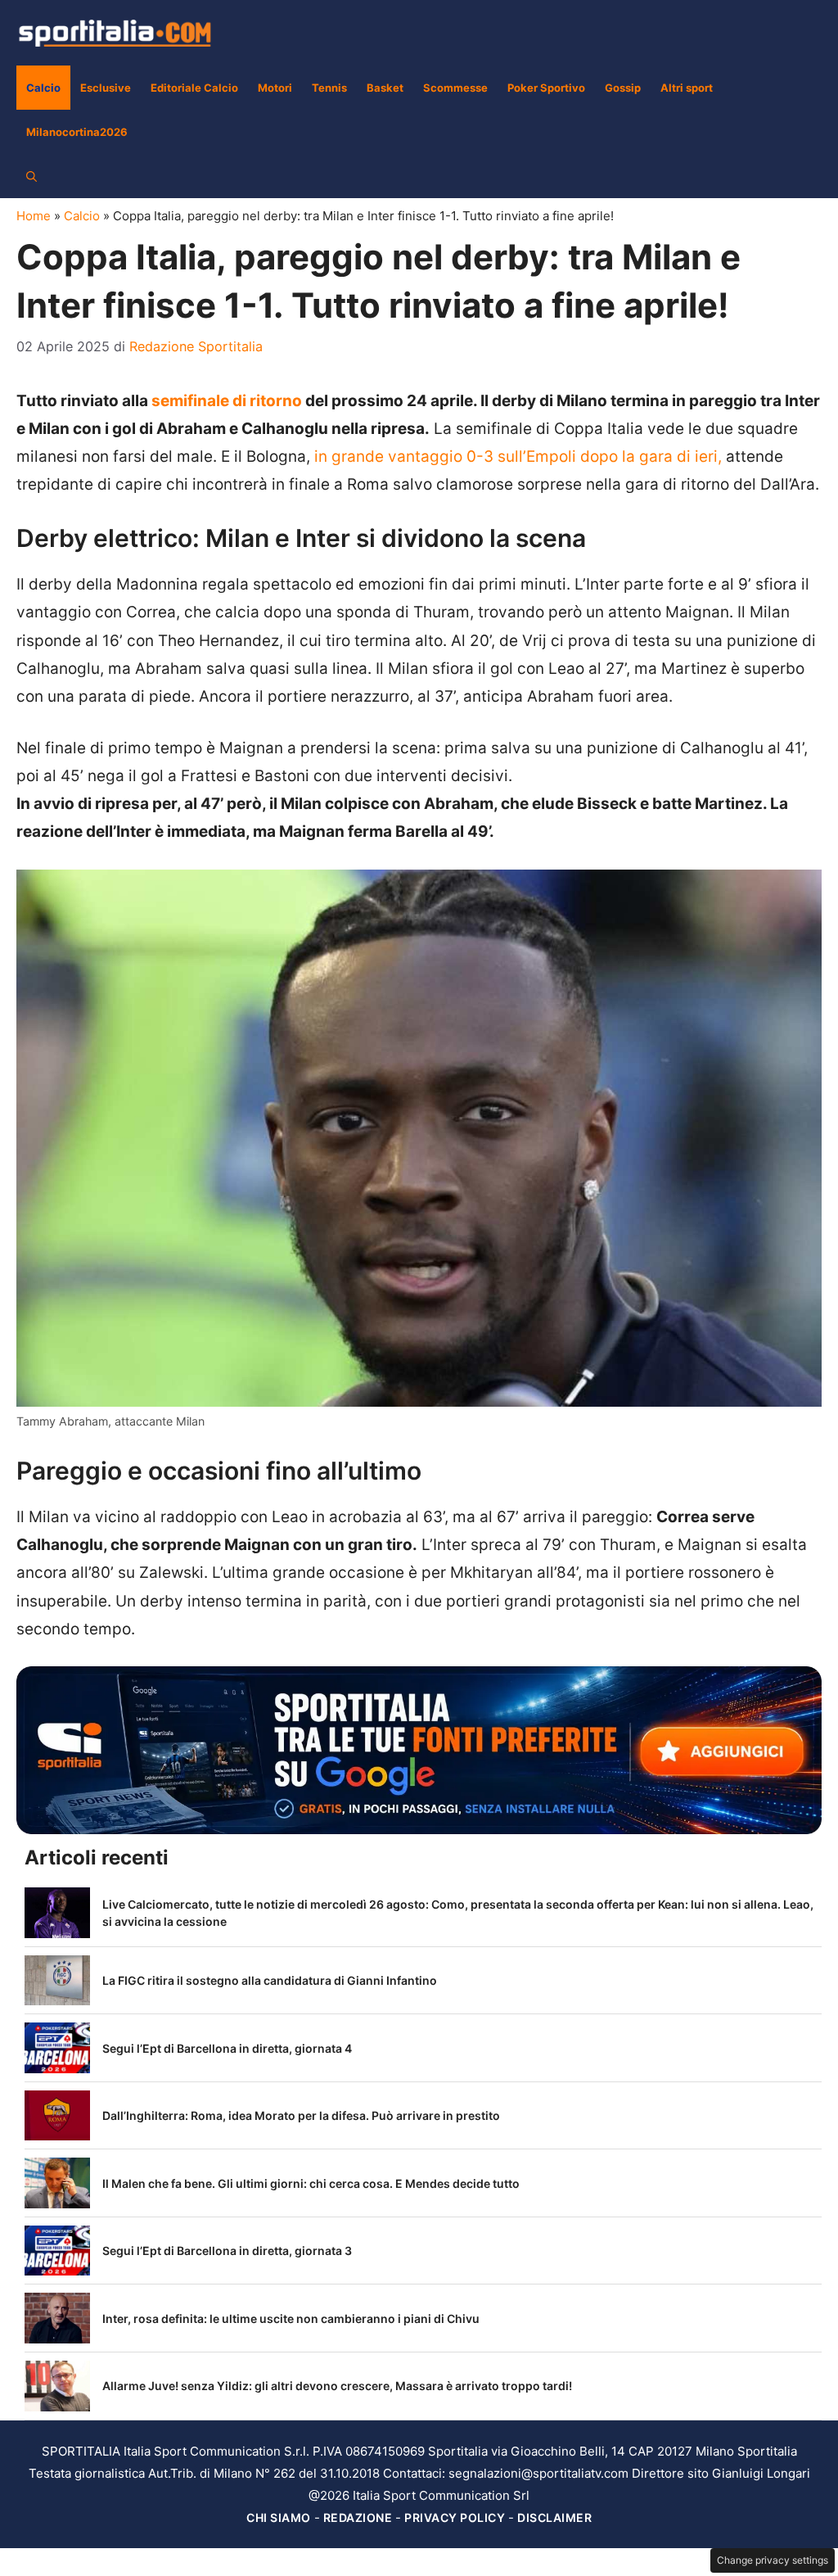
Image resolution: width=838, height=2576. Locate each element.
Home (34, 216)
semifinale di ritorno (228, 401)
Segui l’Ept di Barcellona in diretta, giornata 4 (227, 2048)
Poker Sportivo (546, 88)
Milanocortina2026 (77, 132)
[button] (32, 176)
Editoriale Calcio (194, 88)
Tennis (329, 88)
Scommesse (455, 88)
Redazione (358, 2517)
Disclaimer (554, 2517)
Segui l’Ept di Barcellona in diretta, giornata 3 (227, 2251)
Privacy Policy (455, 2517)
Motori (275, 88)
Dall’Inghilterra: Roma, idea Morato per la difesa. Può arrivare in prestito (301, 2115)
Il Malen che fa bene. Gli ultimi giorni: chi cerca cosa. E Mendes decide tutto (311, 2183)
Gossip (623, 88)
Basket (385, 88)
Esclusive (106, 88)
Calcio (43, 88)
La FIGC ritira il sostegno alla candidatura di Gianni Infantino (270, 1980)
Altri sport (687, 88)
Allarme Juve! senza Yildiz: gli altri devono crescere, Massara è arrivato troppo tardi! (337, 2386)
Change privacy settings (773, 2560)
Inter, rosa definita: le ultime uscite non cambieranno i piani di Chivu (291, 2318)
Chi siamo (279, 2517)
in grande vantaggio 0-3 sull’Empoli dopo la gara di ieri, (518, 456)
